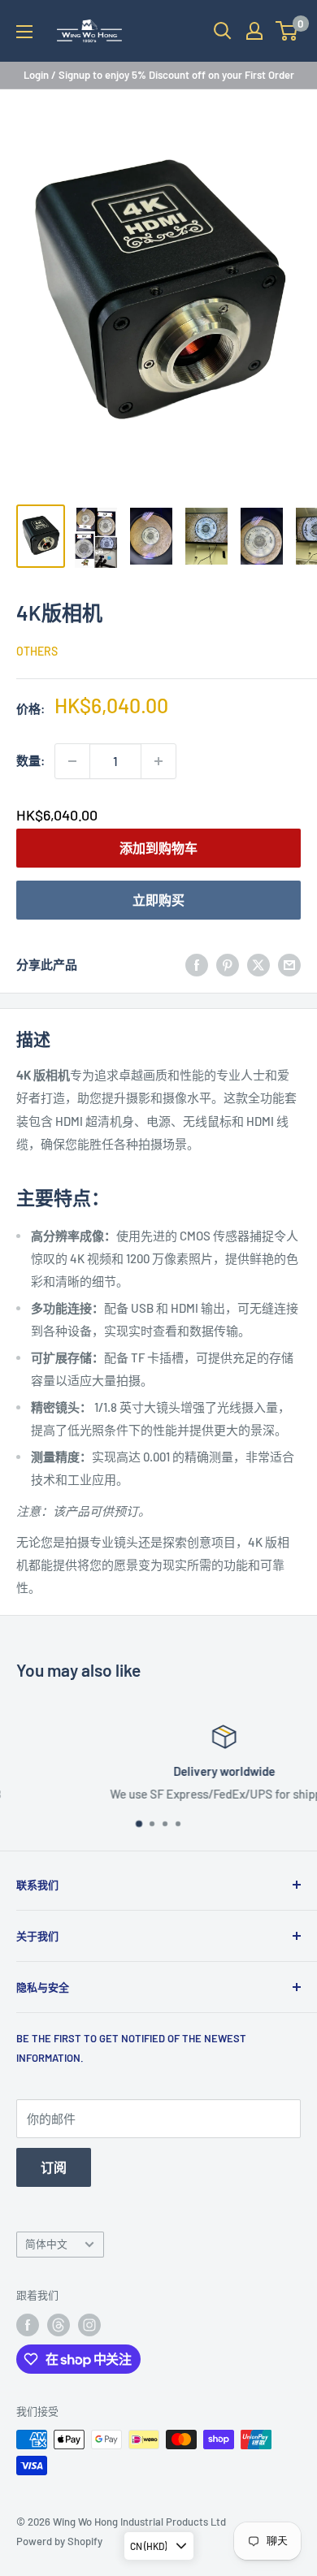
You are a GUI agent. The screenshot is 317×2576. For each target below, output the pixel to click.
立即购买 (158, 900)
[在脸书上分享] (197, 964)
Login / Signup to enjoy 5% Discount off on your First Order (159, 75)
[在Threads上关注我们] (59, 2325)
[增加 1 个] (158, 761)
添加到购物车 (158, 848)
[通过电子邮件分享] (289, 964)
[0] (287, 31)
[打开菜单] (24, 32)
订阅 (54, 2167)
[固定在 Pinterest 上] (228, 964)
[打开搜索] (223, 31)
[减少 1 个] (72, 761)
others (37, 651)
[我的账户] (254, 31)
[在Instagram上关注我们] (89, 2325)
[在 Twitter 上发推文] (258, 964)
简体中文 (46, 2244)
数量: (30, 760)
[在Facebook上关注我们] (28, 2325)
